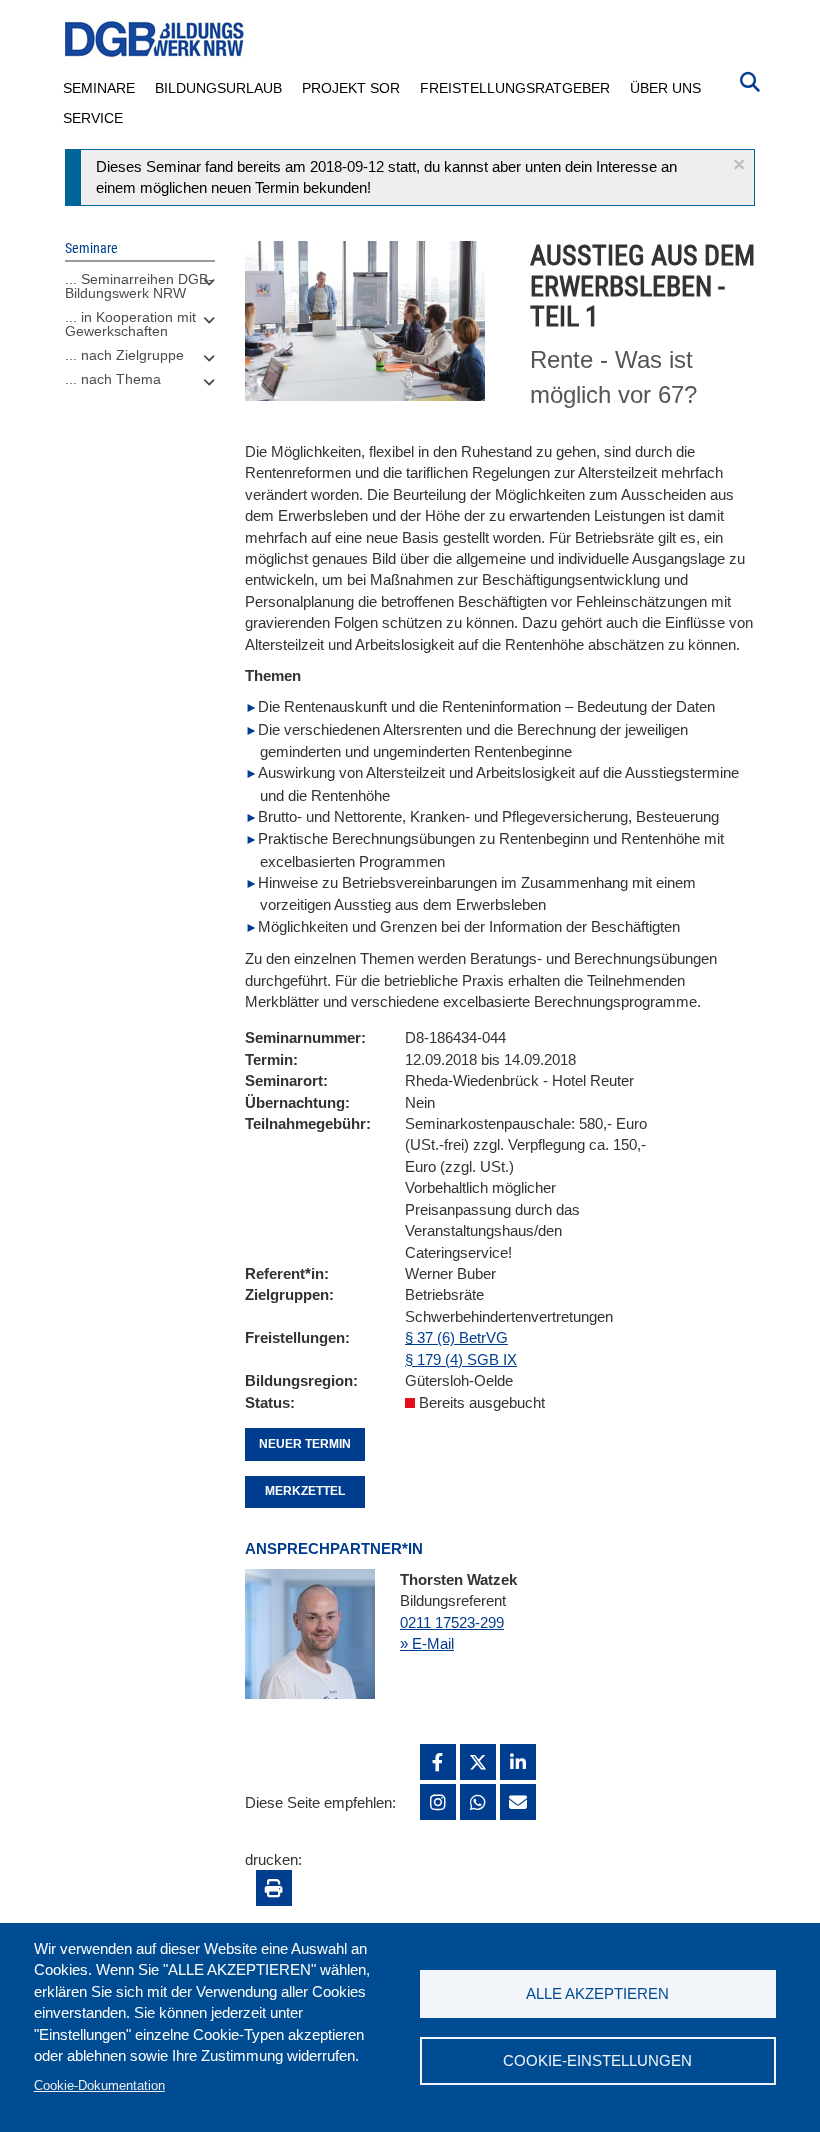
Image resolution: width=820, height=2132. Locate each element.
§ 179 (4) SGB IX (461, 1359)
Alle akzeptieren (597, 1993)
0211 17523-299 (452, 1622)
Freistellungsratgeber (515, 88)
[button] (739, 164)
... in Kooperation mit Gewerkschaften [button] (130, 324)
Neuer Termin (305, 1444)
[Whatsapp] (478, 1802)
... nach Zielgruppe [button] (124, 355)
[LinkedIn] (518, 1762)
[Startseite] (155, 39)
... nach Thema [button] (113, 379)
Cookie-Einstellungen (597, 2060)
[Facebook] (438, 1762)
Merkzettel (305, 1491)
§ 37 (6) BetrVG (456, 1337)
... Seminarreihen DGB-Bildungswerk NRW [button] (139, 286)
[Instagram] (438, 1802)
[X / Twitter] (478, 1762)
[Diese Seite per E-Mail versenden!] (518, 1802)
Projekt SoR (351, 88)
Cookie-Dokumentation (99, 2085)
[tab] (140, 291)
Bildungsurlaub (218, 88)
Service (93, 118)
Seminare (99, 88)
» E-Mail (427, 1643)
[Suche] (750, 80)
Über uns (665, 88)
